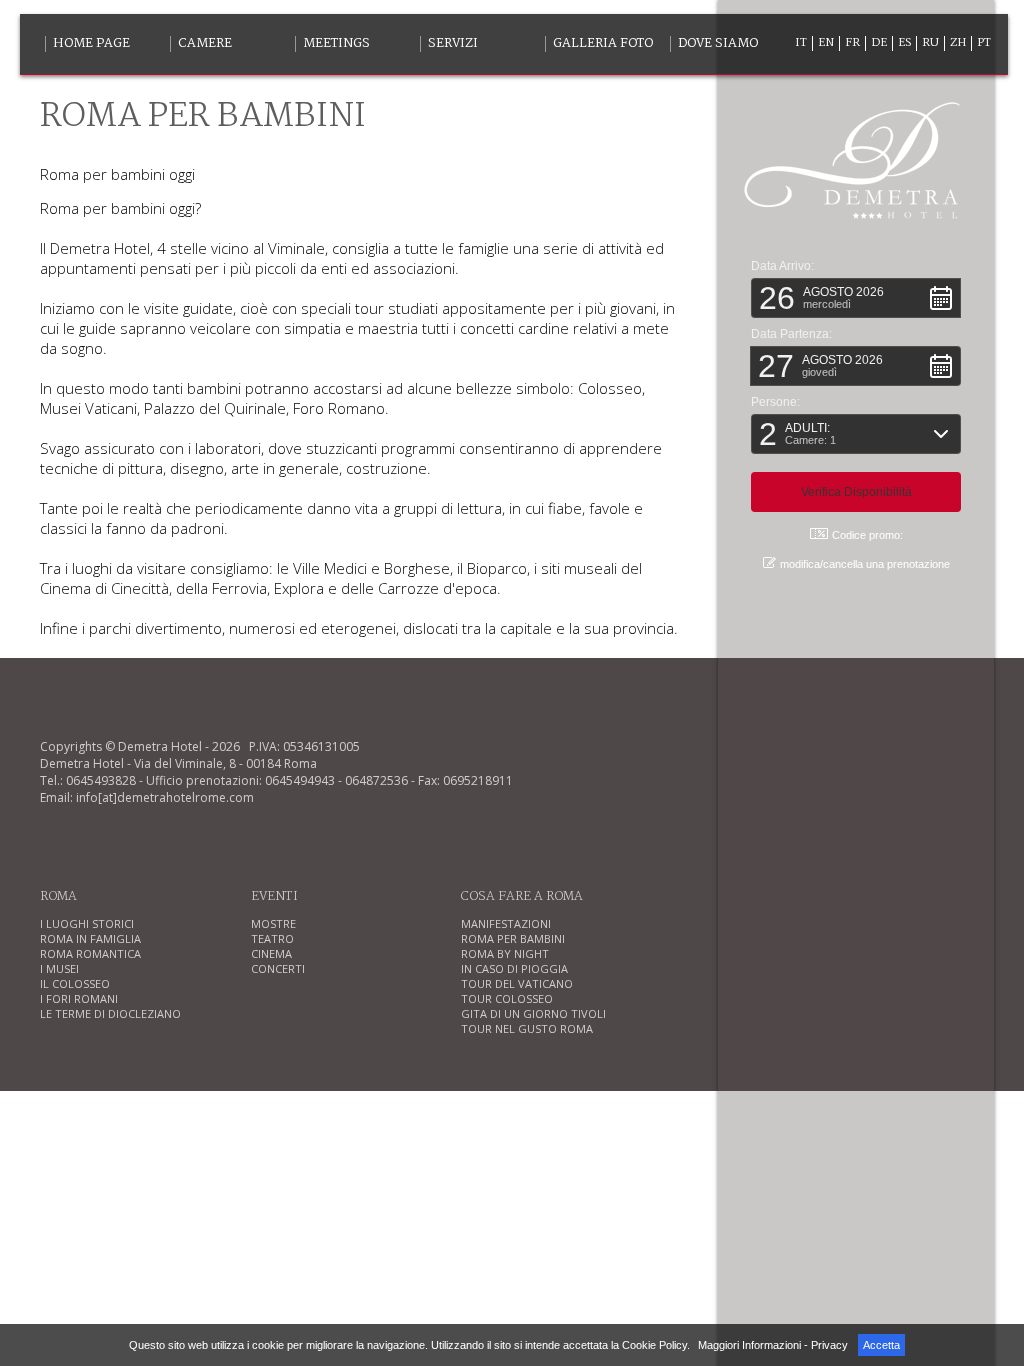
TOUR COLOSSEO (507, 998)
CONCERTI (278, 968)
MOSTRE (273, 923)
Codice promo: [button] (867, 535)
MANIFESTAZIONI (506, 923)
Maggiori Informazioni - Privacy (773, 1345)
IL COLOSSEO (75, 983)
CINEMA (271, 953)
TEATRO (272, 938)
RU (930, 43)
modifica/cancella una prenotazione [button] (865, 564)
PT (984, 43)
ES (904, 43)
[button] (856, 298)
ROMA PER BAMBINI (513, 938)
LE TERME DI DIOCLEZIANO (110, 1013)
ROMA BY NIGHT (505, 953)
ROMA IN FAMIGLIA (90, 938)
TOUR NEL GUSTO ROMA (527, 1028)
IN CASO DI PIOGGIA (514, 968)
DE (879, 43)
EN (826, 43)
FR (852, 43)
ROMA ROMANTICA (90, 953)
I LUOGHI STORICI (87, 923)
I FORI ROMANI (79, 998)
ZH (958, 43)
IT (801, 43)
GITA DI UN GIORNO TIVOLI (533, 1013)
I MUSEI (59, 968)
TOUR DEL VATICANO (517, 983)
